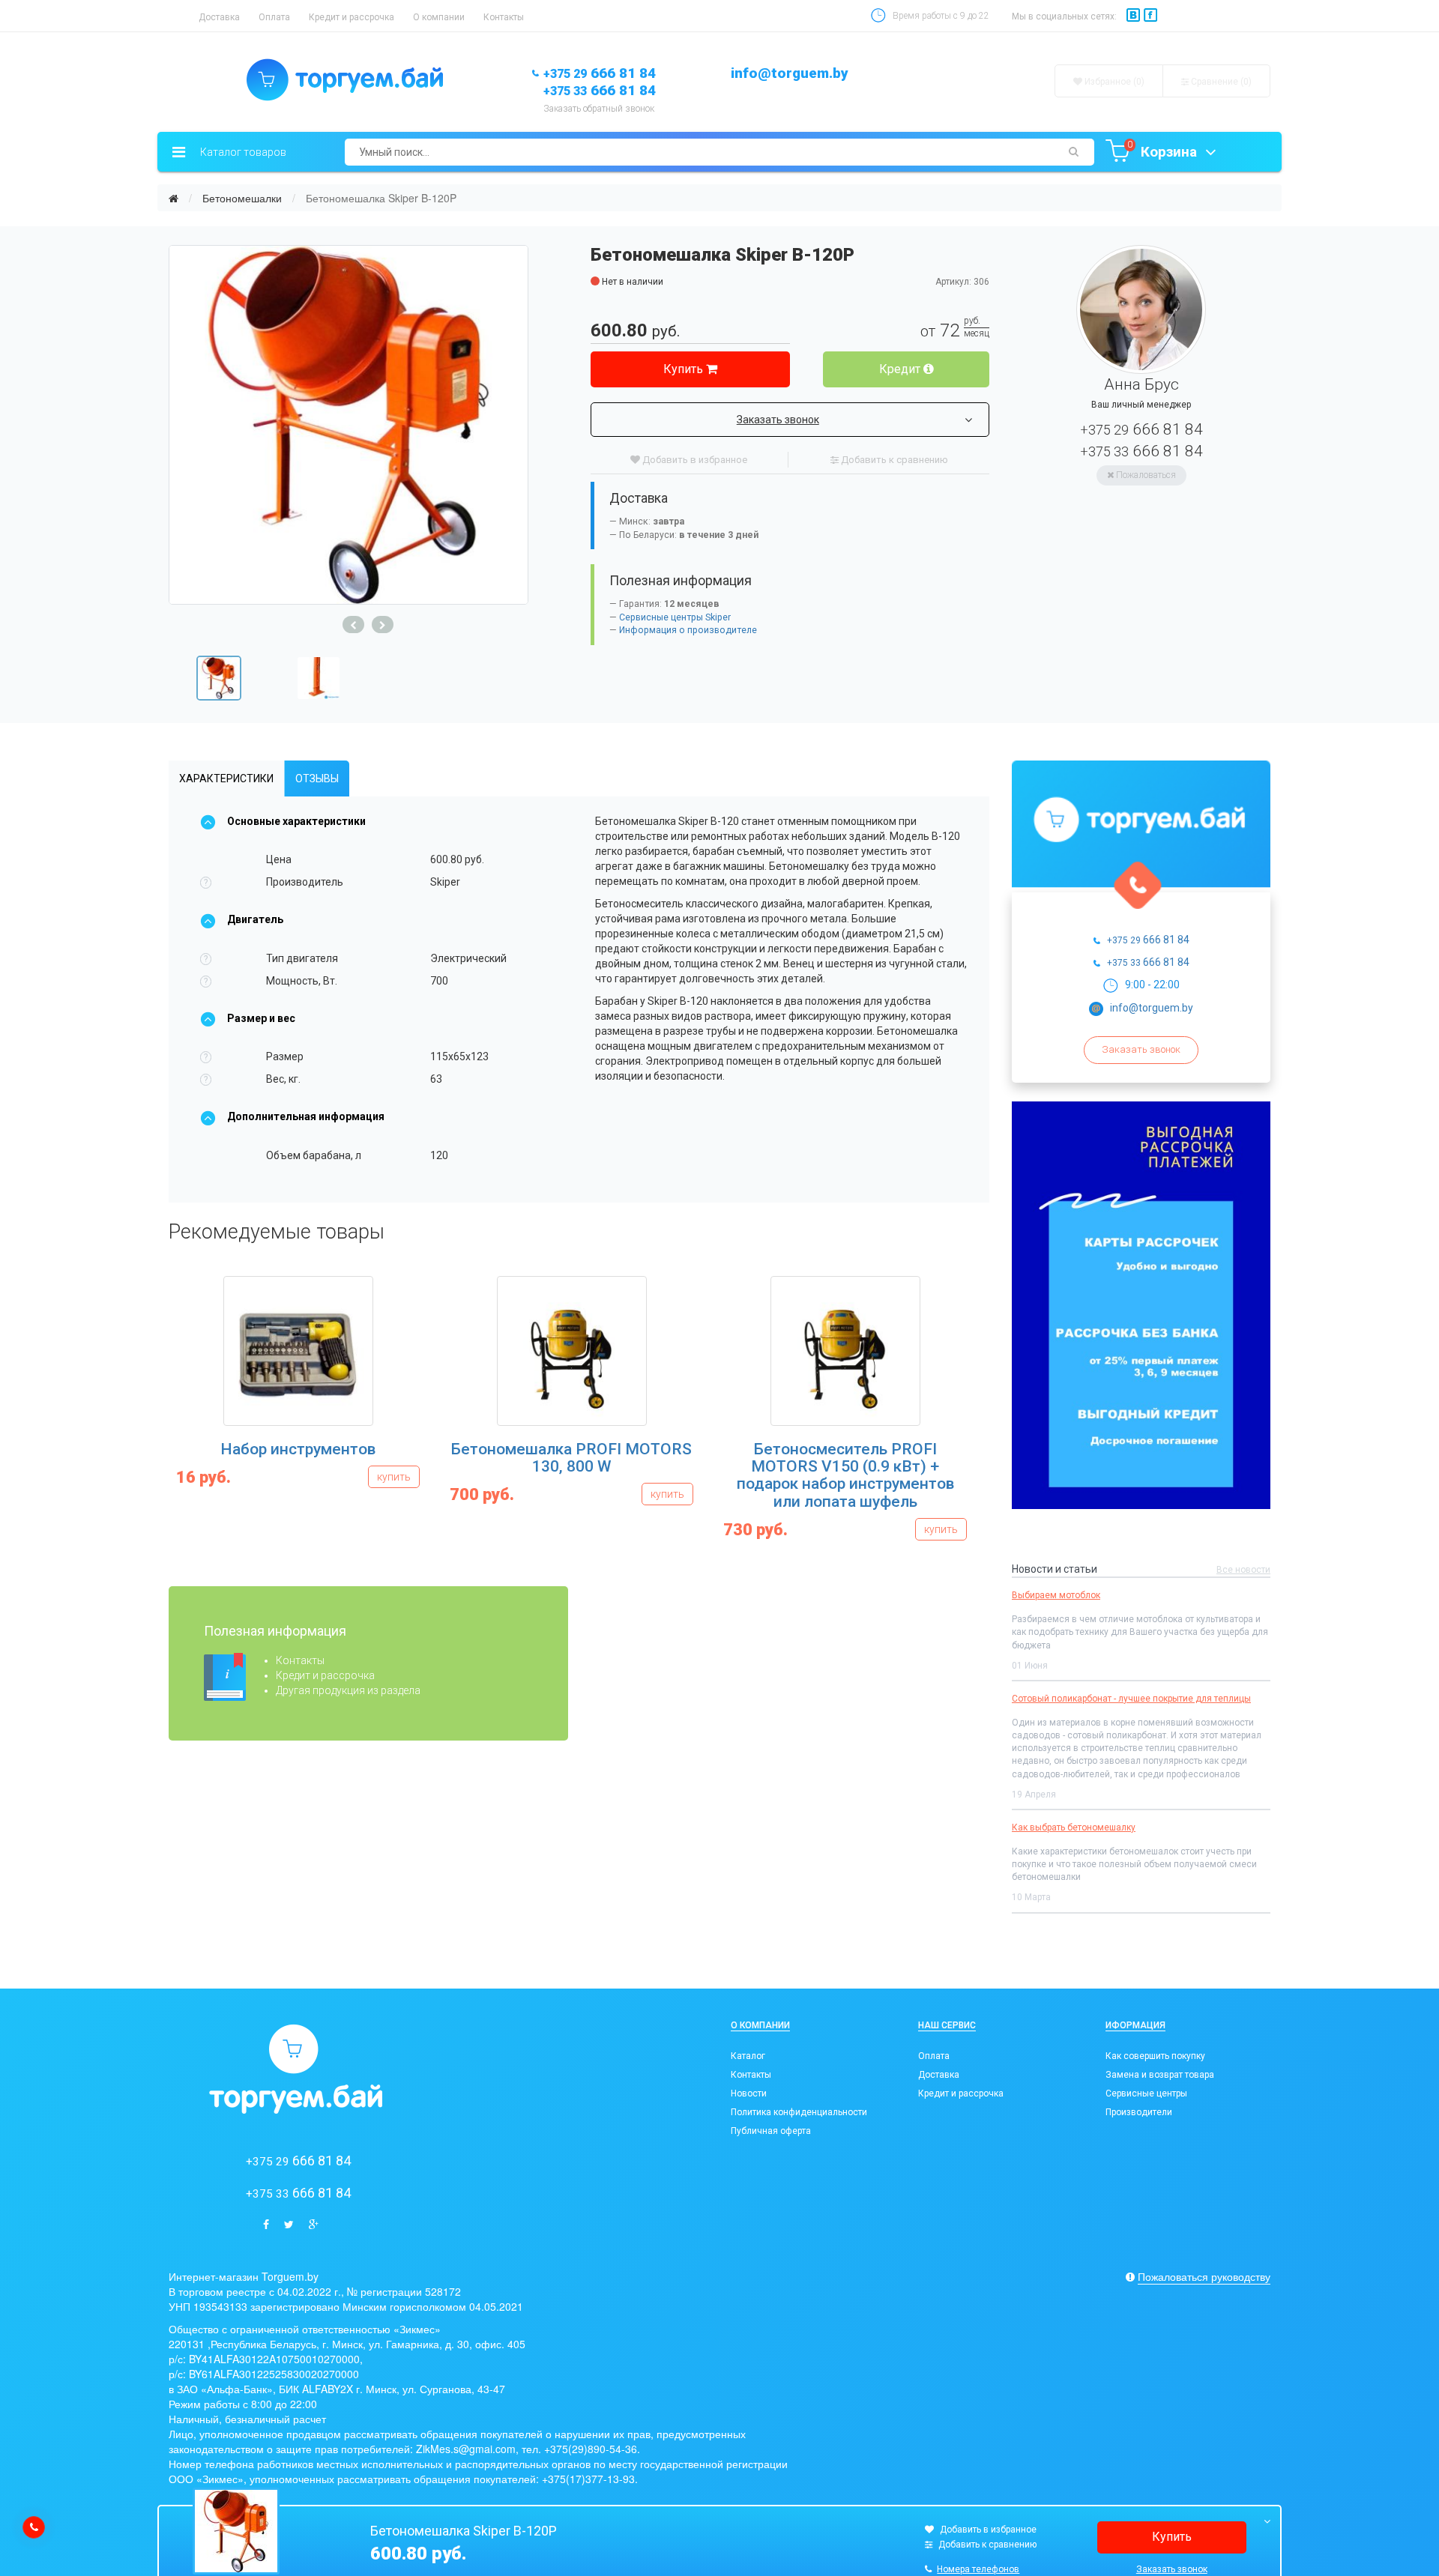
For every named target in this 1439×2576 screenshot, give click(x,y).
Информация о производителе (688, 630)
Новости (749, 2093)
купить (394, 1477)
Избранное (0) (1113, 82)
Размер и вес (261, 1018)
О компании (439, 17)
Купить (685, 369)
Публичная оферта (771, 2131)
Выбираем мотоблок (1056, 1595)
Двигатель (255, 919)
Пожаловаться (1145, 475)
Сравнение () (1220, 82)
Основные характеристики (296, 821)
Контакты (504, 17)
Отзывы (317, 778)
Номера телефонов (978, 2569)
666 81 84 (600, 73)
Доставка (219, 17)
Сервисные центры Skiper (675, 617)
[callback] (34, 2527)
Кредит (901, 369)
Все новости (1243, 1570)
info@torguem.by (790, 73)
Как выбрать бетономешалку (1074, 1827)
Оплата (274, 17)
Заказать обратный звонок (599, 109)
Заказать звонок (778, 420)
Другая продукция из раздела (348, 1690)
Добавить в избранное (694, 460)
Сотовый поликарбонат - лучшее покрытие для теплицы (1131, 1699)
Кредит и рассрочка (352, 17)
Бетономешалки (242, 198)
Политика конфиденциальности (799, 2112)
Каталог (748, 2056)
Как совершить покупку (1155, 2056)
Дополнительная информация (306, 1116)
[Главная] (174, 198)
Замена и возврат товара (1160, 2075)
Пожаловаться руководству (1204, 2276)
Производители (1139, 2112)
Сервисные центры (1146, 2093)
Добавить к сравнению (893, 460)
